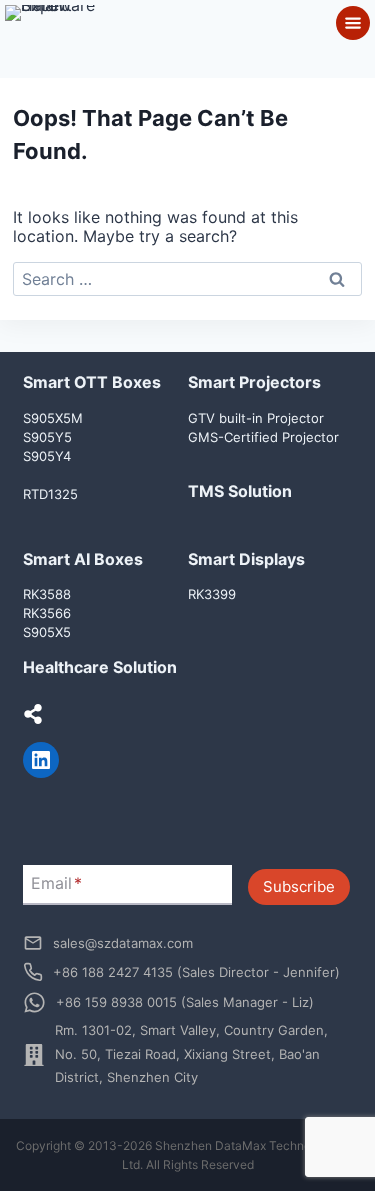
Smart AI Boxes (83, 559)
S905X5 (47, 632)
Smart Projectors (254, 382)
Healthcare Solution (100, 667)
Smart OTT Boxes (92, 382)
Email (56, 883)
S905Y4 (47, 456)
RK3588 (47, 594)
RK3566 (47, 613)
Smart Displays (246, 559)
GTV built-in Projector (256, 418)
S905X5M (53, 418)
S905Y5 (47, 437)
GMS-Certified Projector (263, 437)
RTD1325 (50, 494)
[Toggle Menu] (353, 23)
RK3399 (212, 594)
